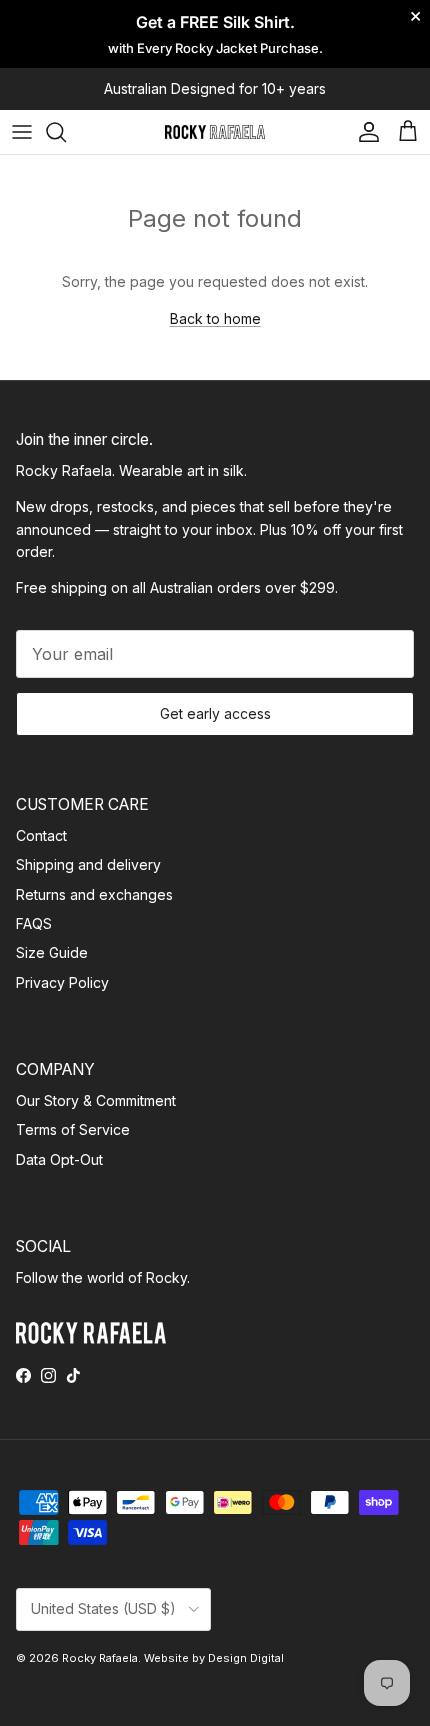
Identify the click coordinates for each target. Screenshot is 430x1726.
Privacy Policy (62, 982)
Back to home (215, 318)
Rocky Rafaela (100, 1658)
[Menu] (22, 132)
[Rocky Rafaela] (215, 132)
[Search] (66, 132)
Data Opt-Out (59, 1159)
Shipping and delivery (88, 864)
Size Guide (52, 952)
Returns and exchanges (94, 894)
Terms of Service (73, 1129)
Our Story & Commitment (96, 1100)
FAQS (34, 923)
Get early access (215, 713)
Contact (41, 835)
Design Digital (246, 1658)
